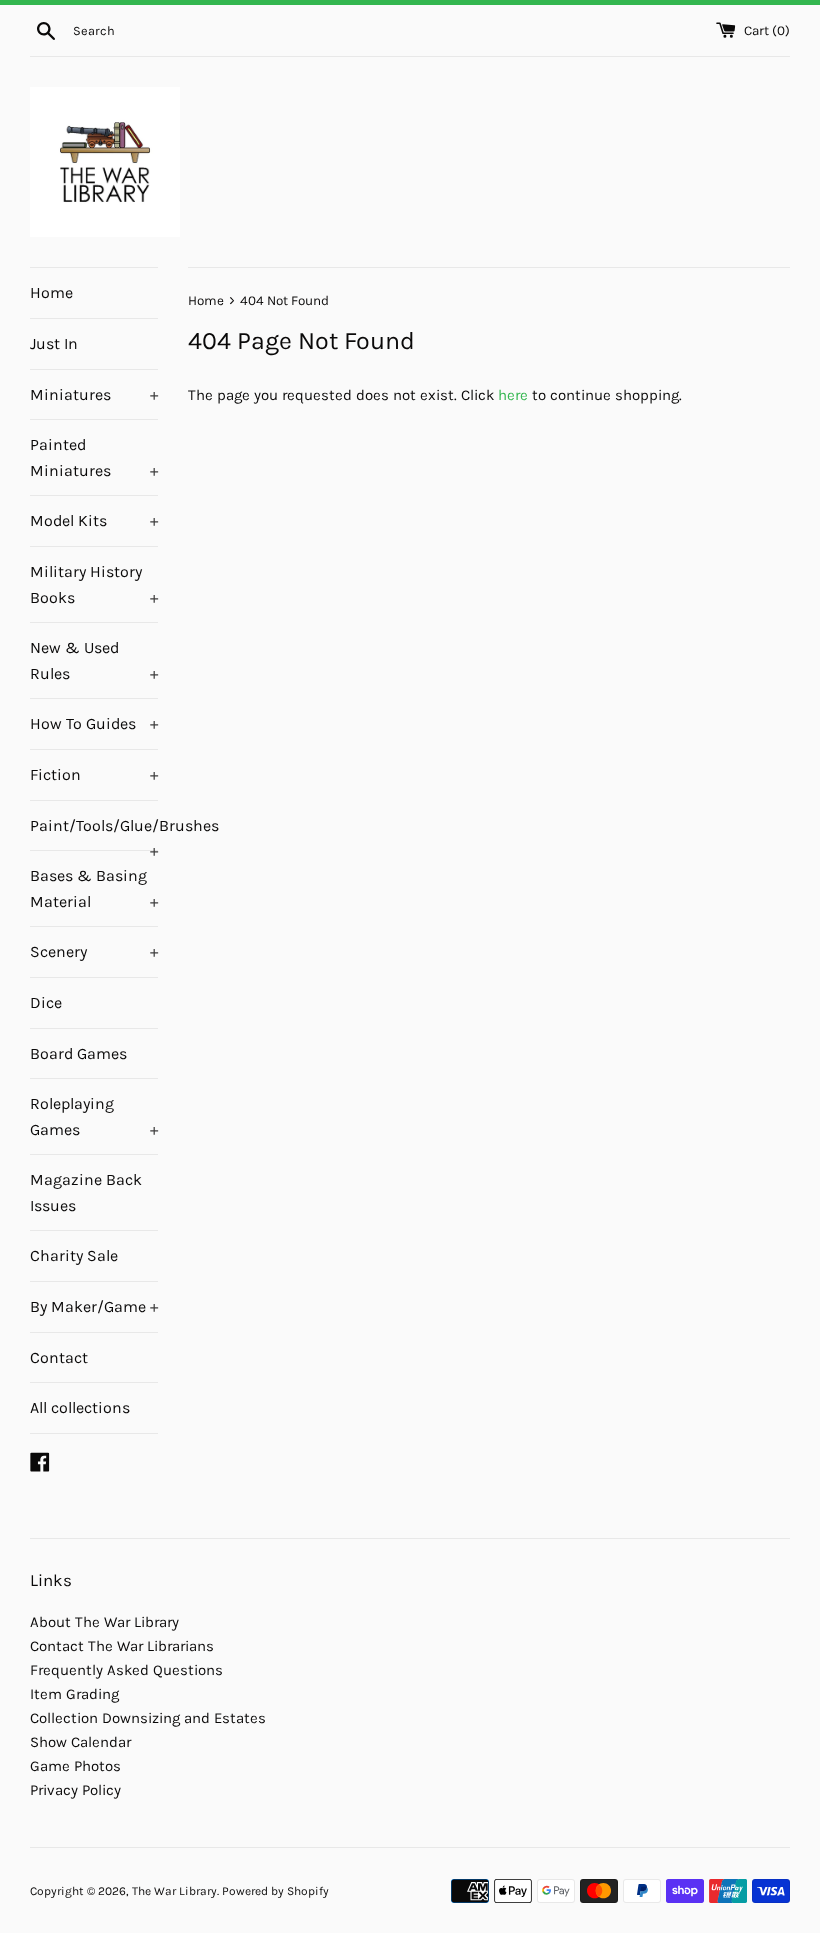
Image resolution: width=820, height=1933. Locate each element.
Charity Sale (74, 1255)
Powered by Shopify (275, 1891)
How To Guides (94, 723)
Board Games (78, 1053)
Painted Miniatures (94, 457)
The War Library (174, 1891)
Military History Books (94, 584)
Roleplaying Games (94, 1116)
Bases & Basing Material (94, 888)
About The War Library (104, 1622)
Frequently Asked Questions (126, 1670)
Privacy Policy (75, 1790)
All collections (80, 1407)
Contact (59, 1357)
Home (51, 292)
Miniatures (94, 394)
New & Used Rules (94, 660)
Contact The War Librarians (122, 1646)
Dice (46, 1002)
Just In (54, 343)
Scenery (94, 951)
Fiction (94, 774)
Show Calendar (80, 1742)
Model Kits (94, 520)
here (513, 395)
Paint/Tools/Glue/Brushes (94, 833)
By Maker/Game (94, 1306)
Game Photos (75, 1766)
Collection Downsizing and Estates (148, 1718)
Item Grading (74, 1694)
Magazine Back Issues (86, 1192)
